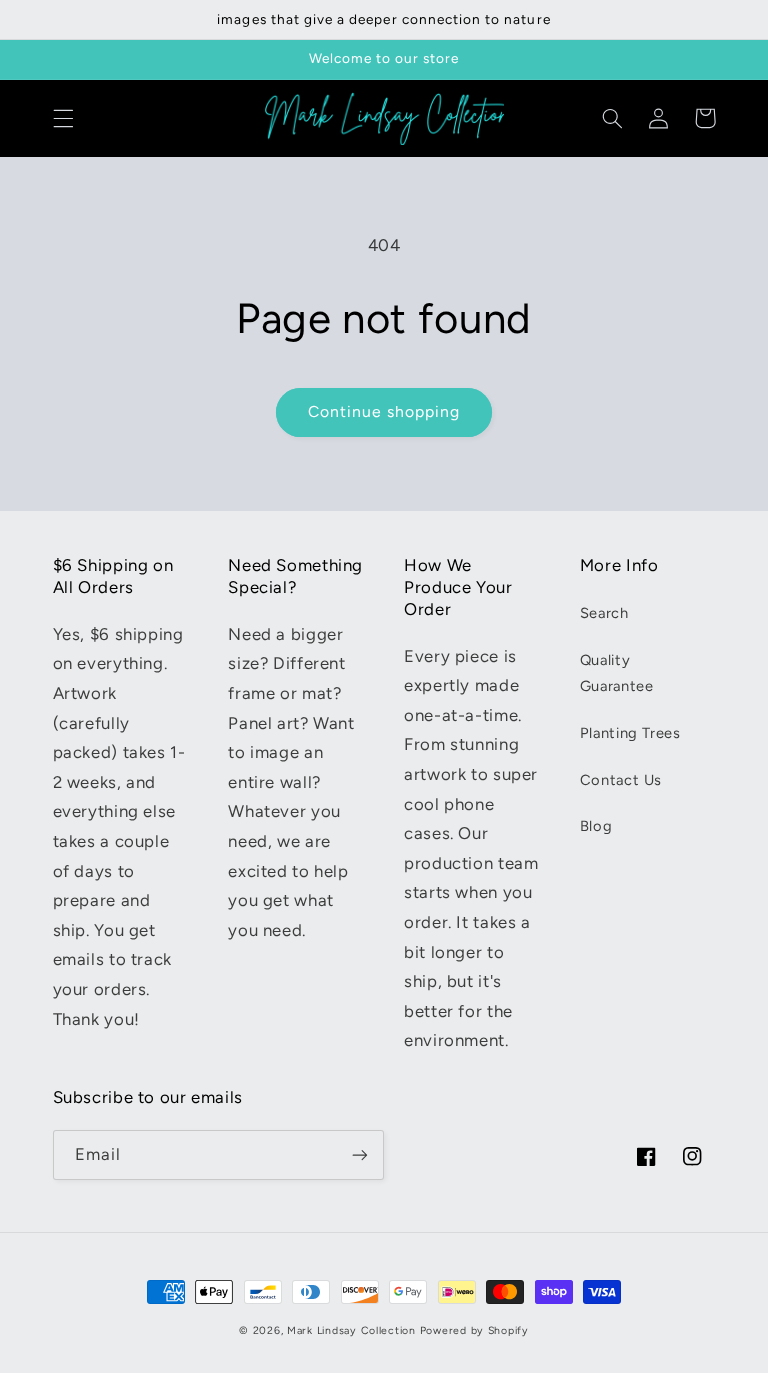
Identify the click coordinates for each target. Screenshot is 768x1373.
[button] (63, 118)
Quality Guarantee (617, 673)
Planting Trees (630, 733)
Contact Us (621, 780)
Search (604, 613)
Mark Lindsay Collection (351, 1330)
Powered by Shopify (474, 1330)
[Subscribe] (360, 1154)
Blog (596, 826)
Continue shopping (384, 411)
